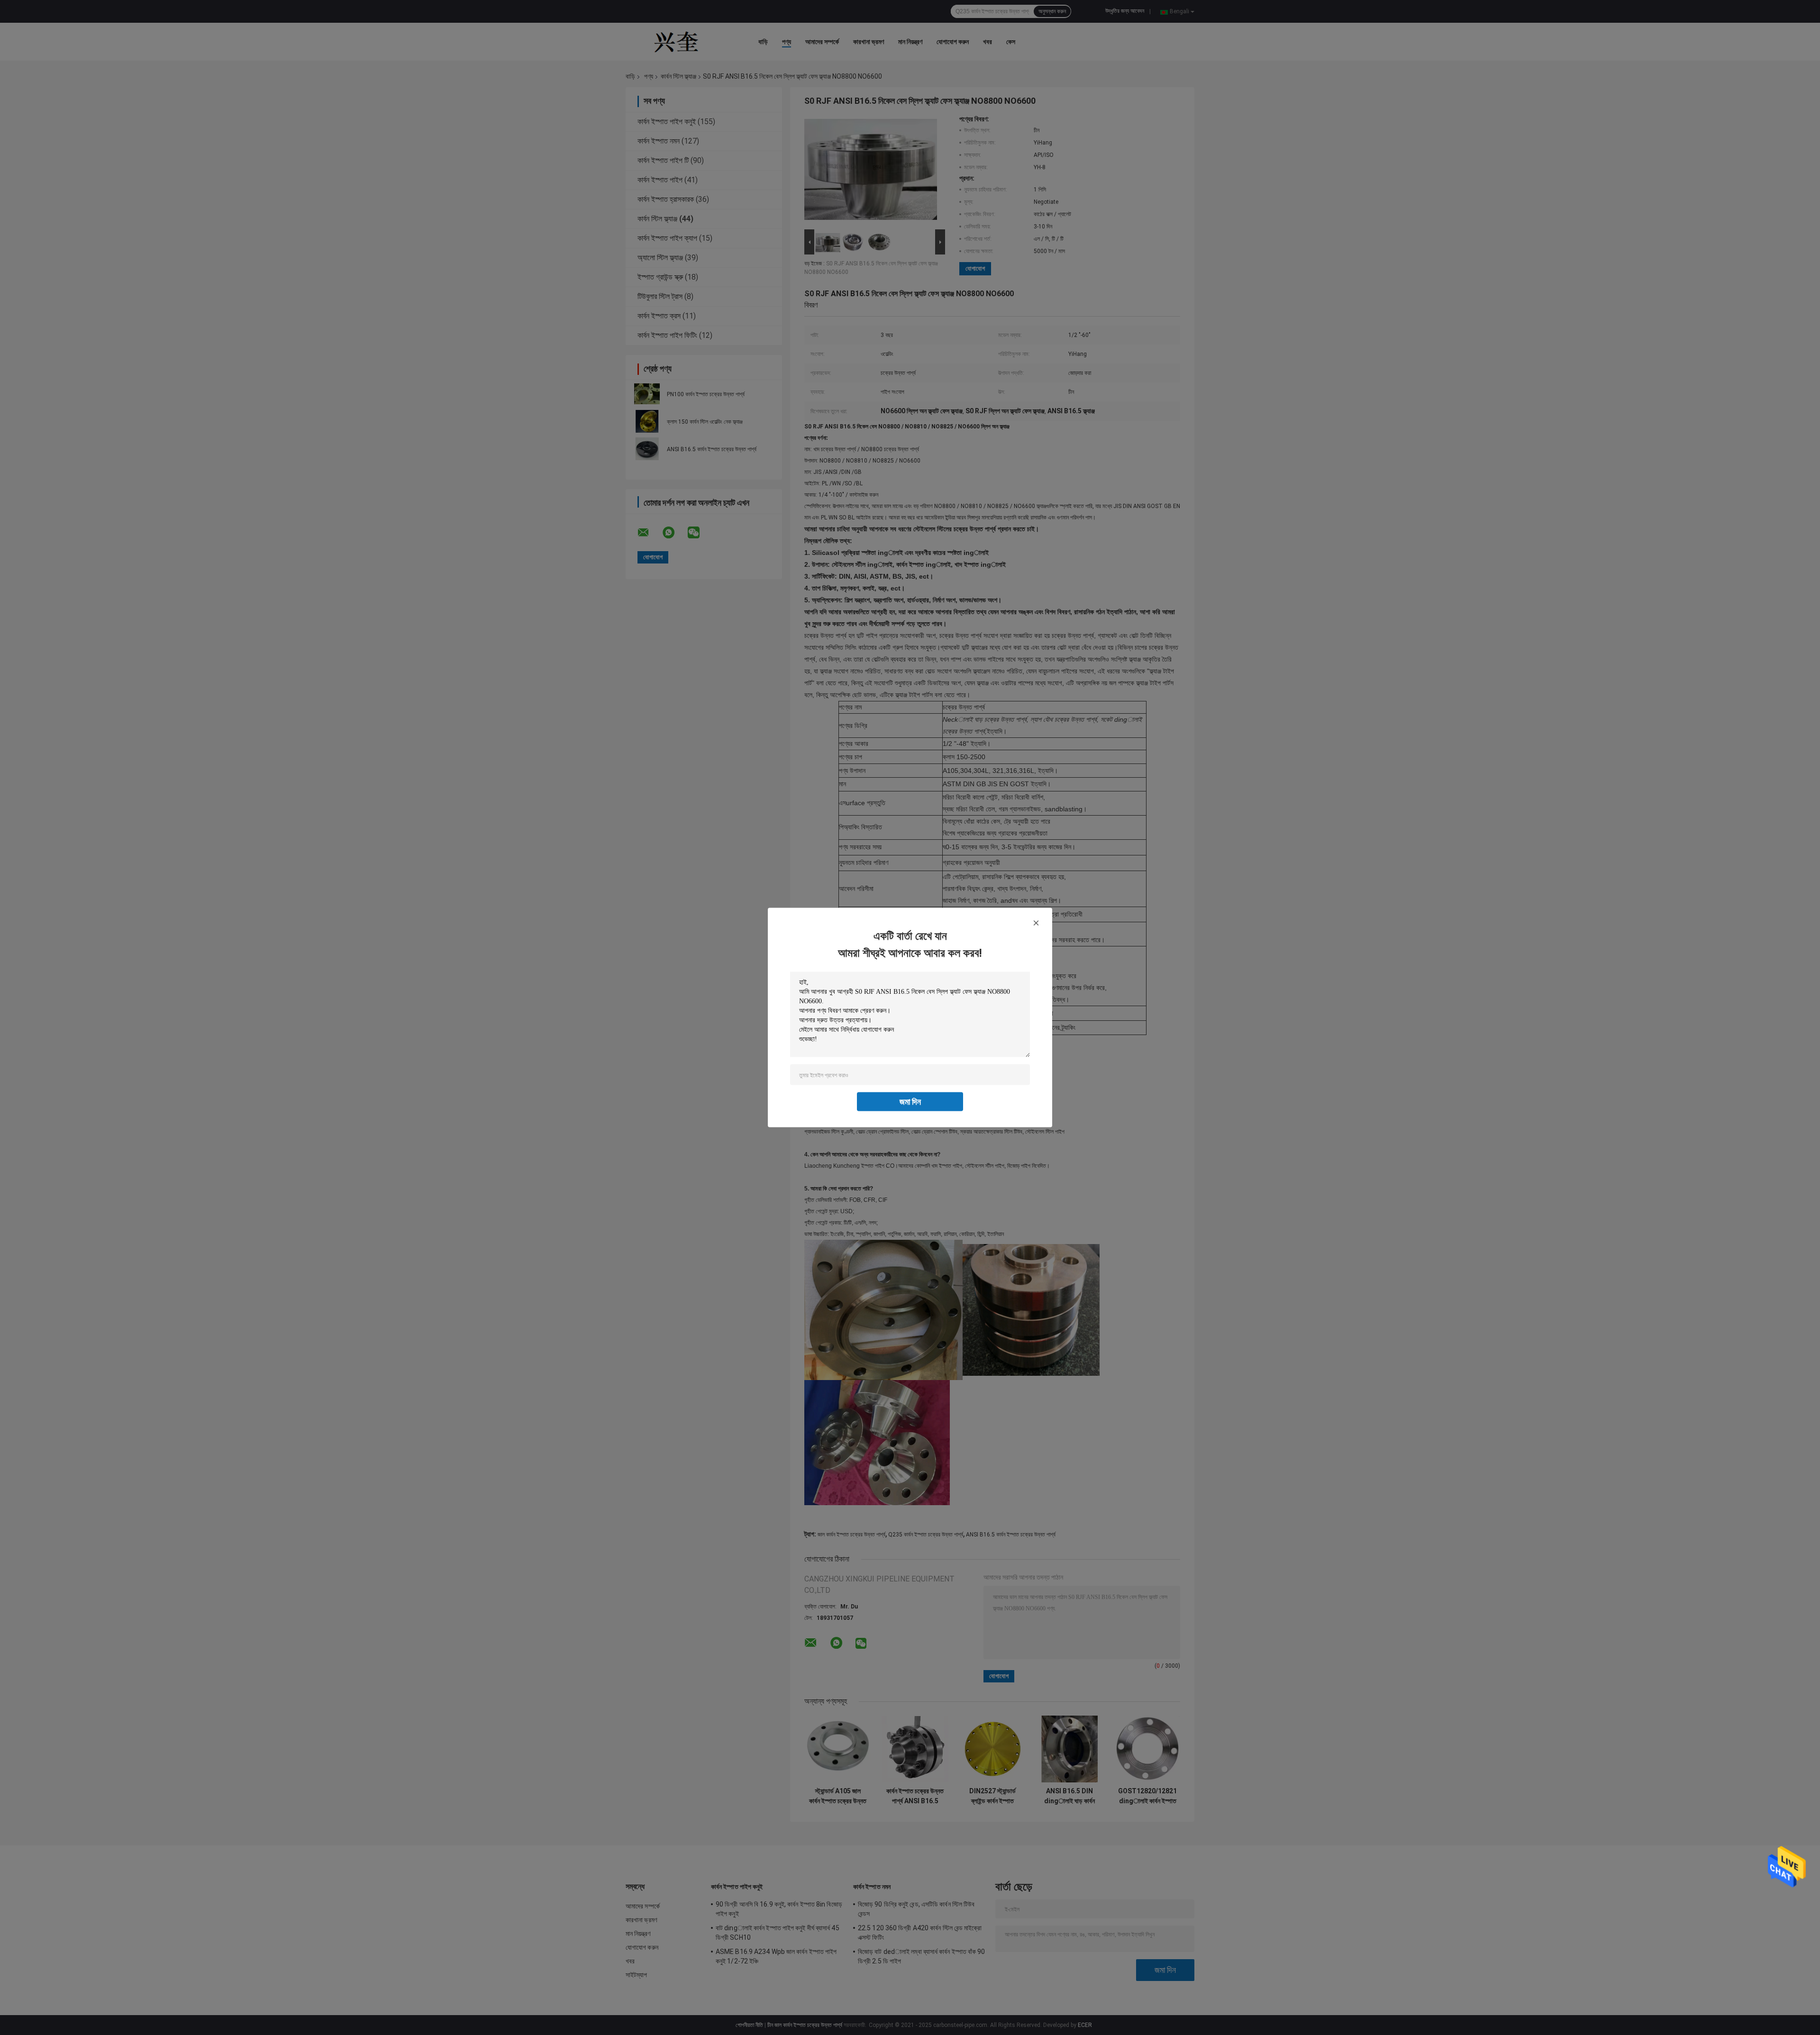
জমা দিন (910, 1102)
